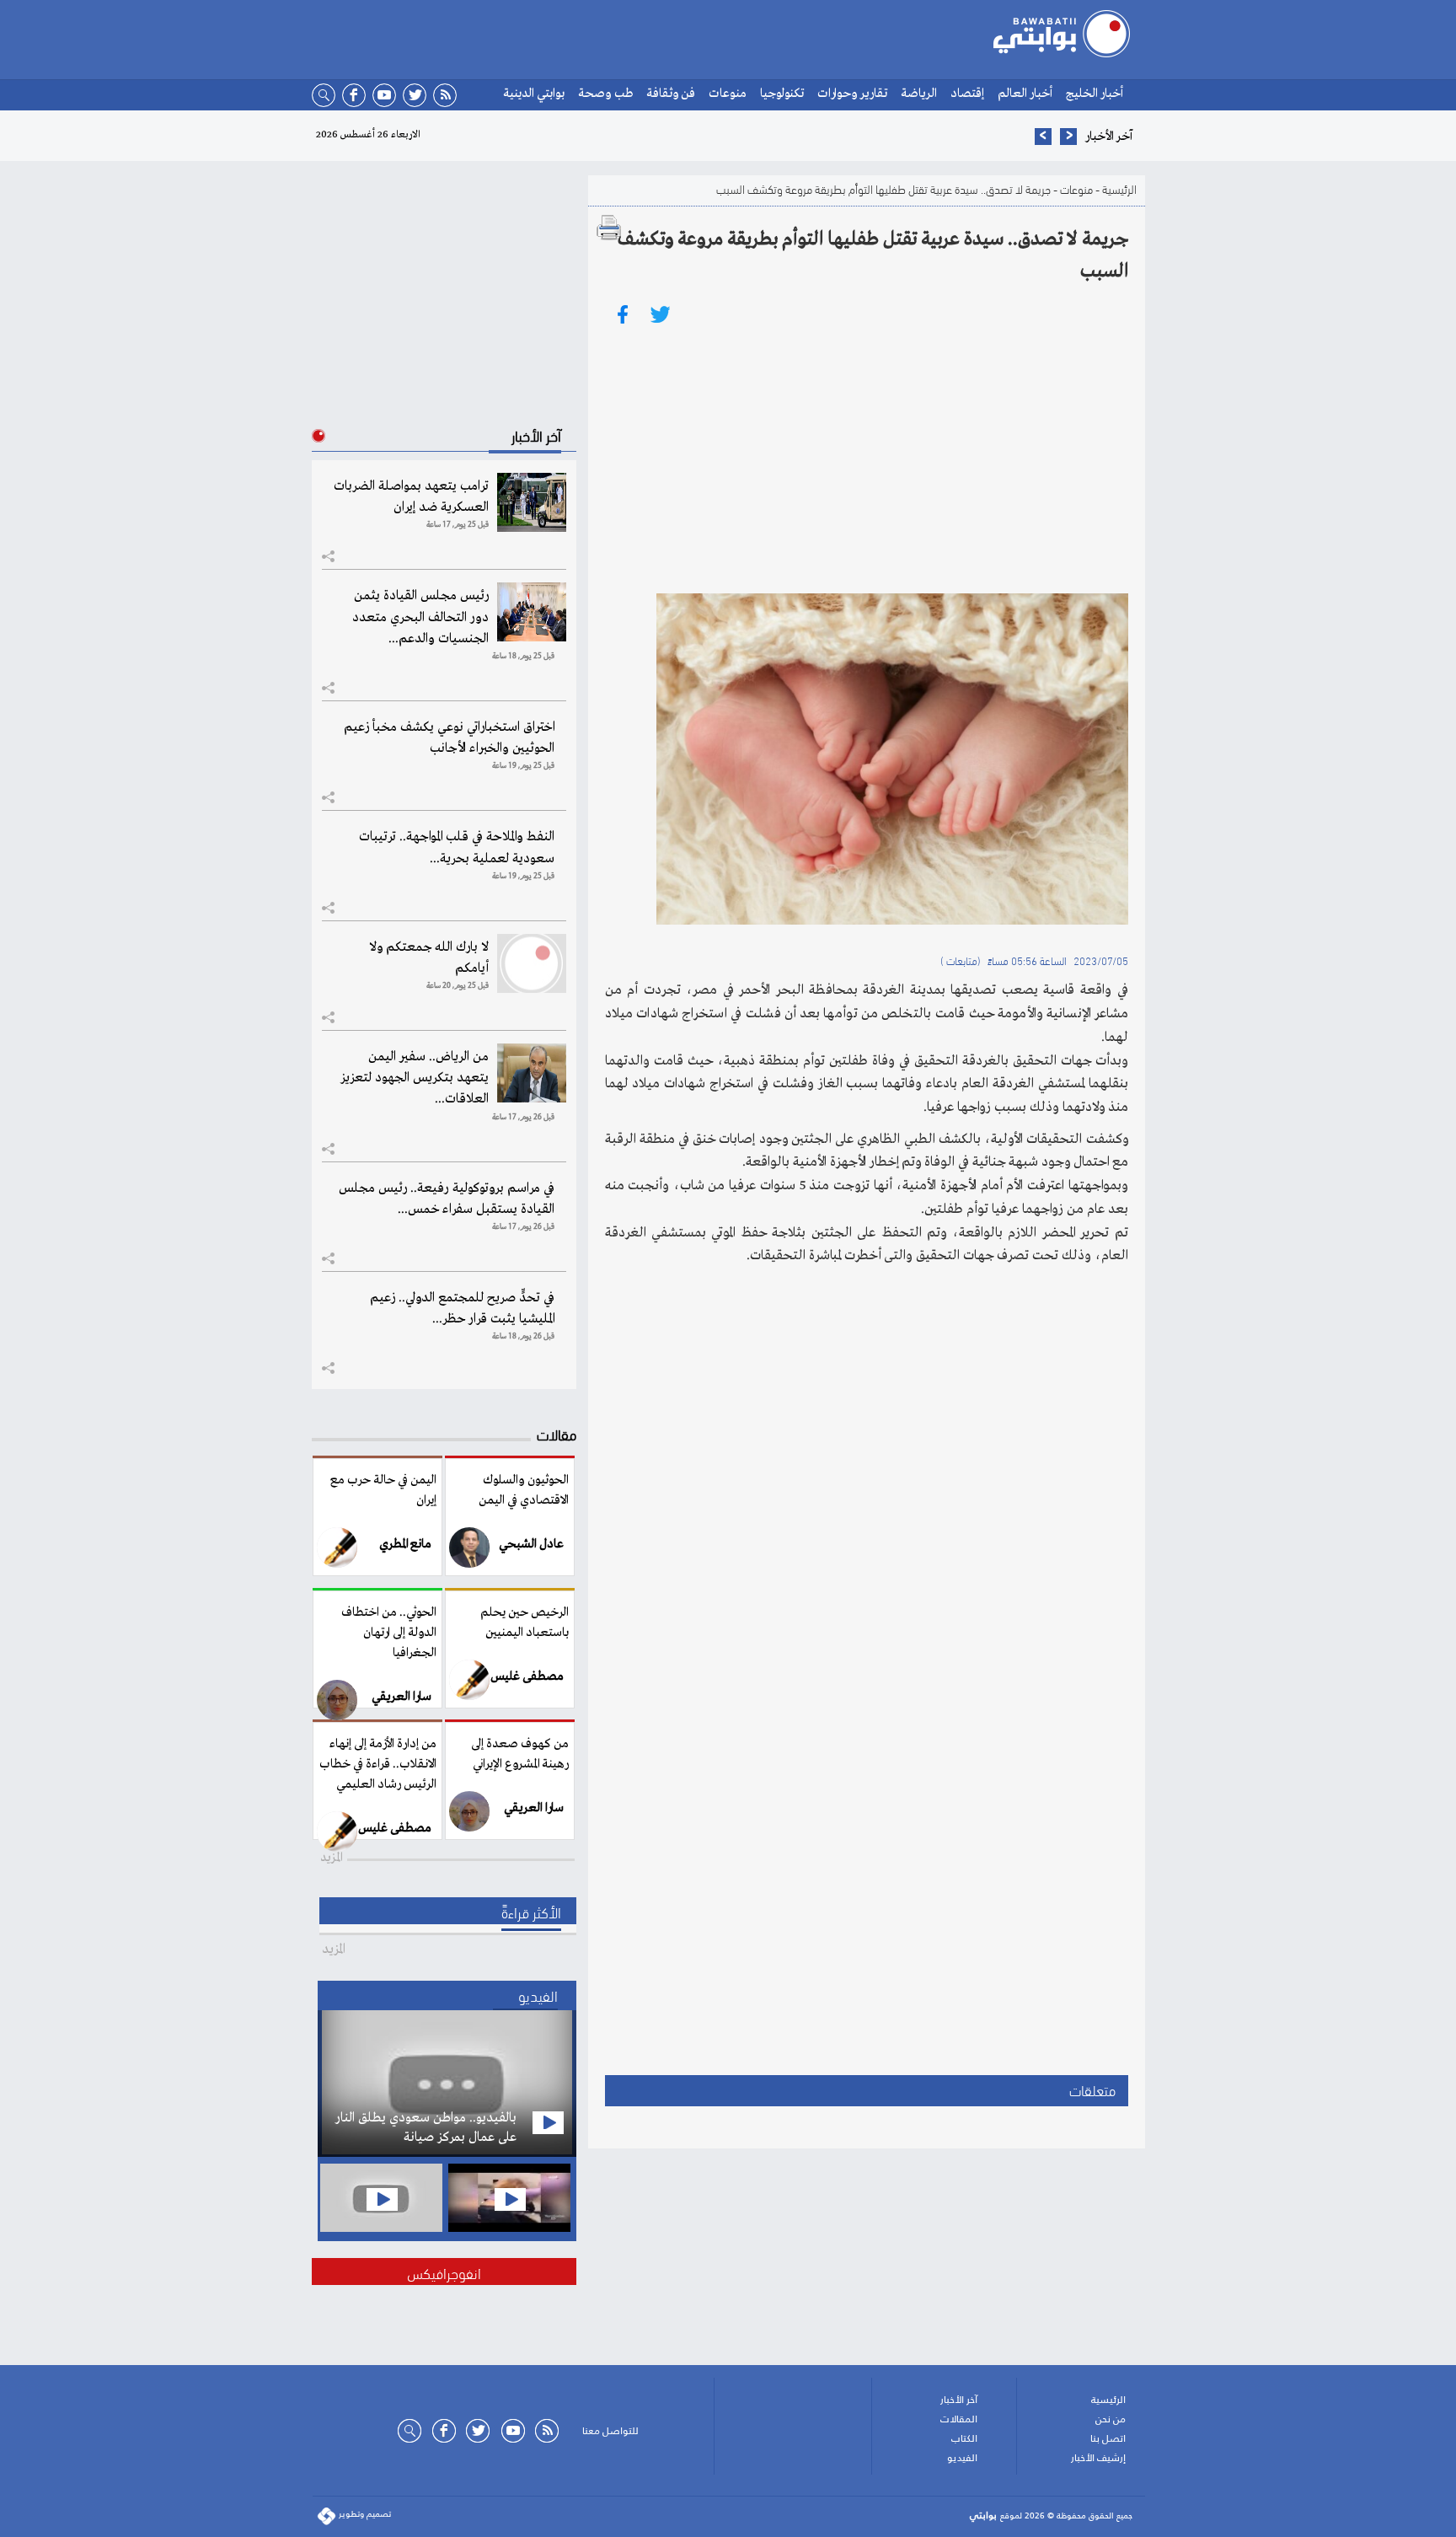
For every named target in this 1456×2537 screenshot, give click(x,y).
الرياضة (919, 94)
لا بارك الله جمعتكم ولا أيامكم (429, 958)
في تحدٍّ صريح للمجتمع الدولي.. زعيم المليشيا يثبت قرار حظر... (462, 1309)
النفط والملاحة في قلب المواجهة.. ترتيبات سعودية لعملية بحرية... (457, 847)
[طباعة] (609, 228)
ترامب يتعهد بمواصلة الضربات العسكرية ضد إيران (411, 497)
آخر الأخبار (959, 2400)
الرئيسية (1119, 188)
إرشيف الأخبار (1098, 2458)
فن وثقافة (671, 94)
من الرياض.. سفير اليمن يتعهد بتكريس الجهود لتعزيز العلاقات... (415, 1078)
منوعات (728, 94)
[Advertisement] (867, 459)
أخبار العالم (1025, 94)
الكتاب (964, 2438)
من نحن (1111, 2419)
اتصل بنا (1108, 2438)
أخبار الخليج (1095, 94)
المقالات (959, 2419)
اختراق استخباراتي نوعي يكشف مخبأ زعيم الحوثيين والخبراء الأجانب (449, 738)
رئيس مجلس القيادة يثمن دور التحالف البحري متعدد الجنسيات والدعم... (420, 617)
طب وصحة (605, 94)
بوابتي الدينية (534, 94)
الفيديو (962, 2458)
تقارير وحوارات (852, 94)
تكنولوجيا (782, 94)
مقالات (557, 1433)
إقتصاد (967, 94)
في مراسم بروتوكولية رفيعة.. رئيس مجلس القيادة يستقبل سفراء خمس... (447, 1199)
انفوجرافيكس (444, 2272)
